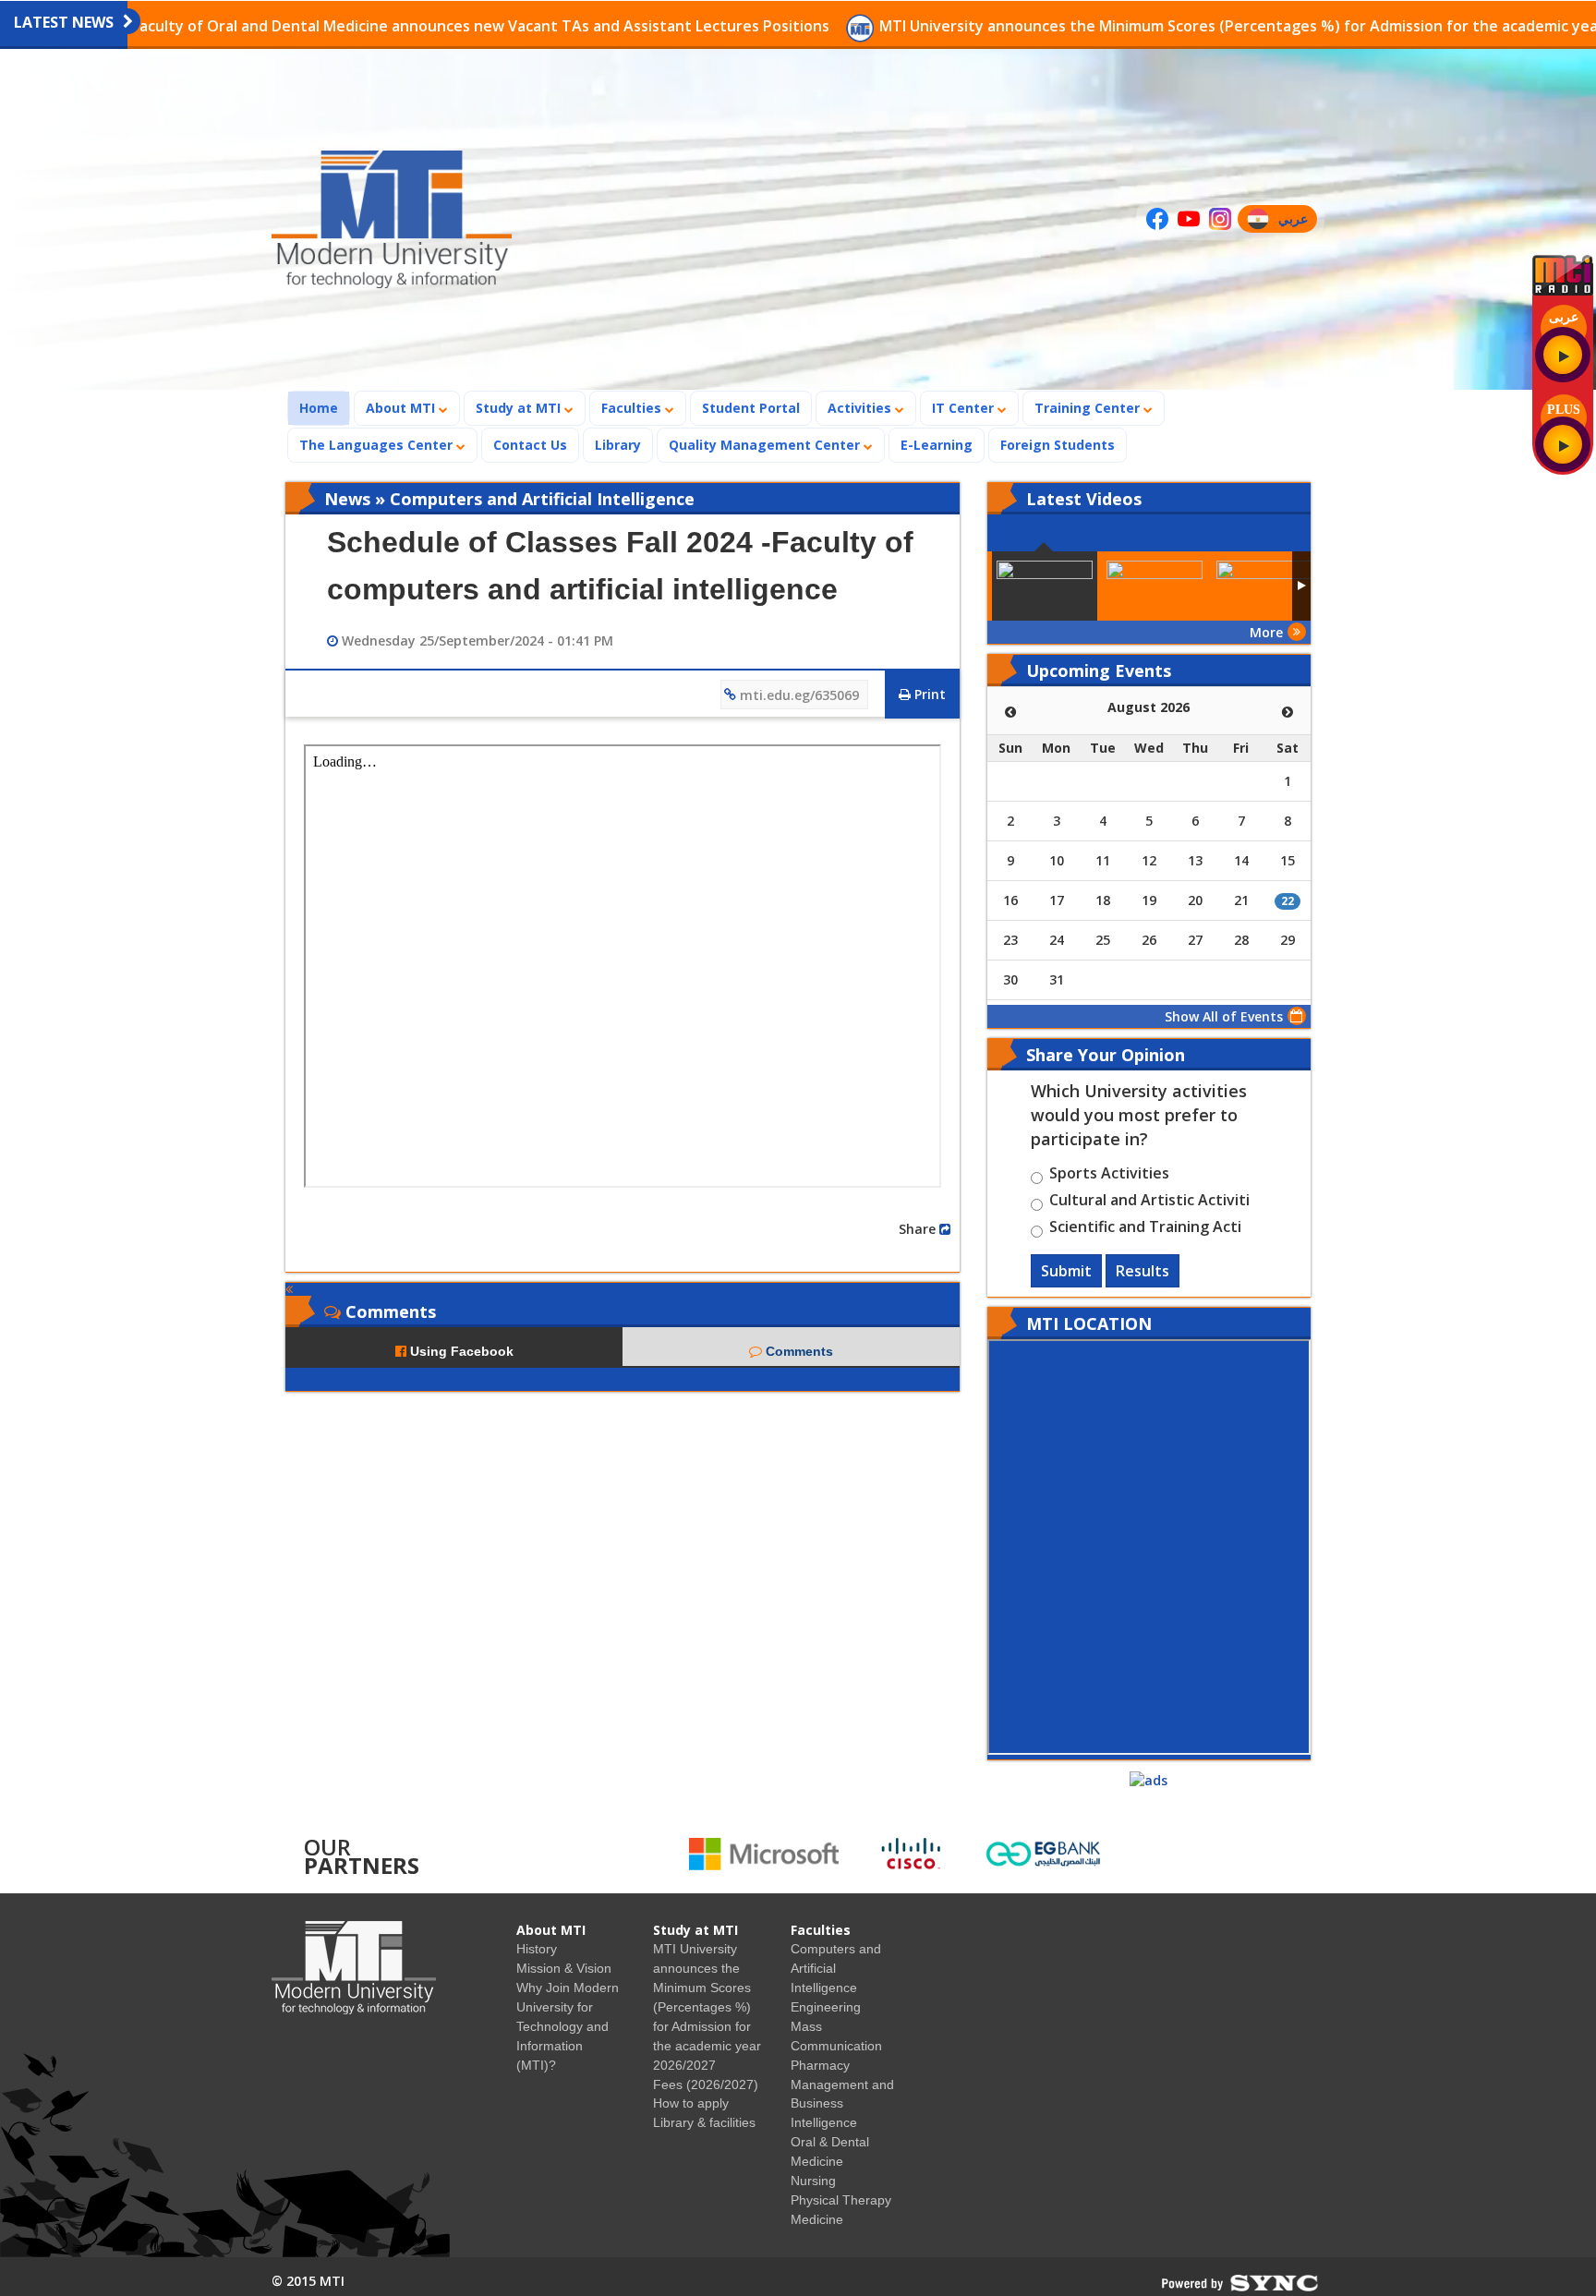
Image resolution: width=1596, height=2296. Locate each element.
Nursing (813, 2181)
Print (928, 694)
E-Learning (937, 445)
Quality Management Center (766, 445)
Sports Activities (1109, 1176)
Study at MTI (520, 408)
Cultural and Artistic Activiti (1149, 1202)
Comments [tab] (798, 1351)
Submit (1066, 1271)
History (537, 1949)
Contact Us (530, 445)
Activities (861, 408)
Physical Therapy (841, 2200)
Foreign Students (1063, 444)
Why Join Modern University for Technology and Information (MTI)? (568, 2026)
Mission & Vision (564, 1968)
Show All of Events (1224, 1016)
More (1266, 632)
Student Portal (751, 408)
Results (1143, 1271)
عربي (1297, 221)
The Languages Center (378, 445)
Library (618, 445)
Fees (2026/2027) (706, 2085)
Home (324, 407)
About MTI (402, 408)
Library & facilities (704, 2122)
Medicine (817, 2219)
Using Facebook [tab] (460, 1351)
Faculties (633, 408)
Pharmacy (820, 2065)
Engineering (826, 2007)
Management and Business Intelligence (842, 2104)
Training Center (1089, 408)
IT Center (965, 408)
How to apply (691, 2103)
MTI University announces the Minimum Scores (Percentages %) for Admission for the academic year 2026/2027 (1167, 26)
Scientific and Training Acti (1145, 1229)
